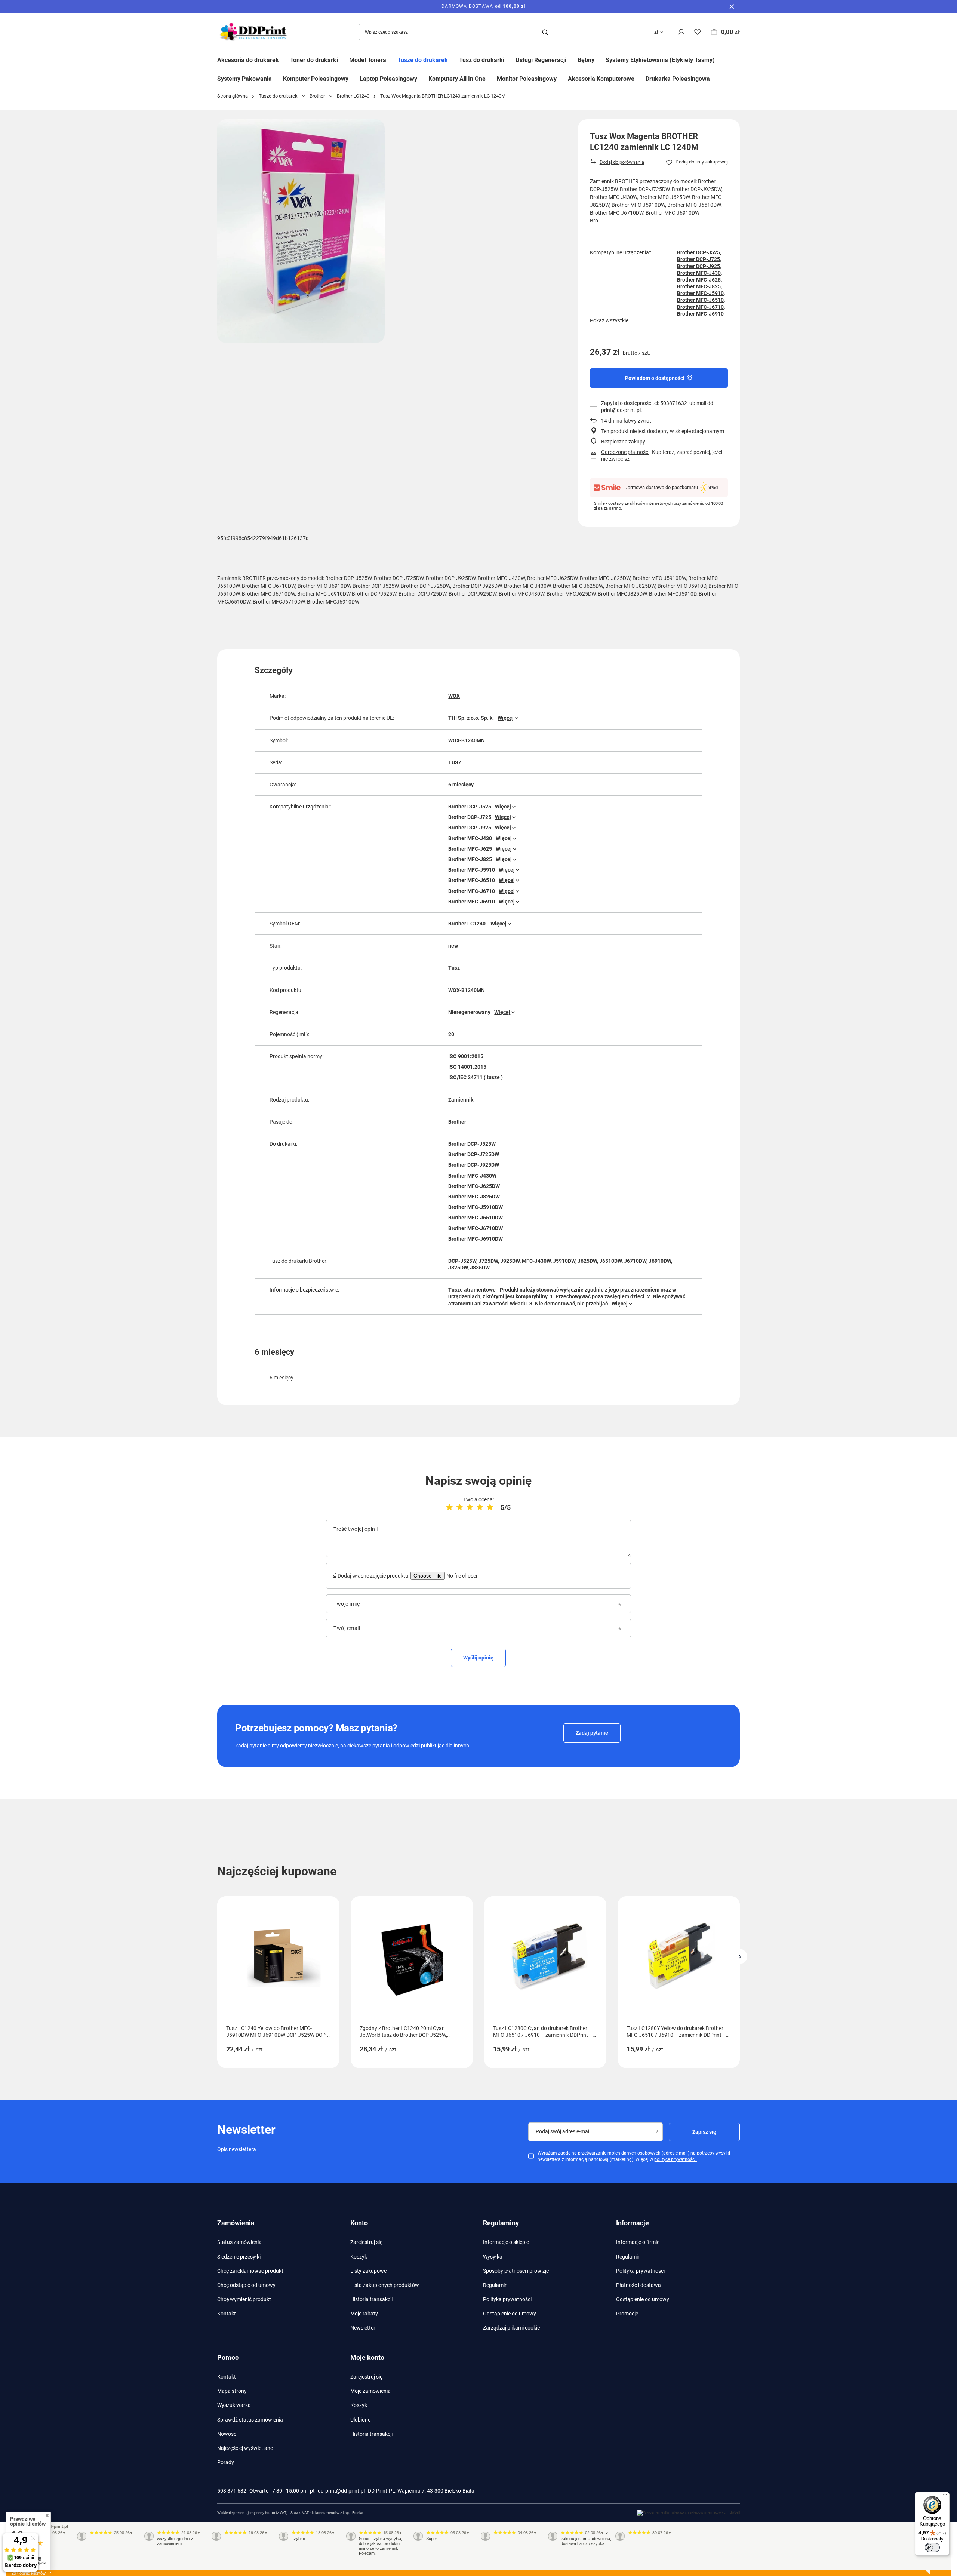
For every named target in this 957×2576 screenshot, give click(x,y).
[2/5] (460, 1507)
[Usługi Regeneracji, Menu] (572, 59)
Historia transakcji (371, 2299)
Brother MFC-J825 (699, 286)
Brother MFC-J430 (699, 273)
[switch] (932, 2548)
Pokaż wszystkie (609, 320)
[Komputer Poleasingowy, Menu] (354, 78)
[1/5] (450, 1507)
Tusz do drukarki (482, 60)
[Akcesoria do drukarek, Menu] (284, 59)
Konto (359, 2223)
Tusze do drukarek (423, 60)
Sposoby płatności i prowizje (516, 2271)
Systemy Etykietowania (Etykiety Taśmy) (660, 60)
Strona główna (233, 96)
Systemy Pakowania (244, 79)
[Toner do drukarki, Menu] (344, 59)
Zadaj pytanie (592, 1733)
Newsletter (363, 2328)
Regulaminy (501, 2223)
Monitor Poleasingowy (527, 79)
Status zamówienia (239, 2242)
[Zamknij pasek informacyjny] (732, 7)
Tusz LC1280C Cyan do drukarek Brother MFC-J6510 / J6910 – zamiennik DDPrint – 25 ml (543, 2032)
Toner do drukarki (314, 60)
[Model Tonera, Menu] (392, 59)
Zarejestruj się (366, 2242)
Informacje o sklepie (506, 2242)
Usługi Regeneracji (541, 60)
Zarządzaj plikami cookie (511, 2328)
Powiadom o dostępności (655, 378)
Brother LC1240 (353, 96)
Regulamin (495, 2285)
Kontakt (227, 2314)
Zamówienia (236, 2223)
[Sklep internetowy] (688, 2513)
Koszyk (359, 2257)
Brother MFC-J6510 (700, 300)
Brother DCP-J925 (698, 266)
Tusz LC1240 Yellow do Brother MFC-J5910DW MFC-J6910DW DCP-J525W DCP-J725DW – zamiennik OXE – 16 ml (277, 2032)
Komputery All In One (457, 79)
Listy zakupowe (368, 2271)
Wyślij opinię (478, 1658)
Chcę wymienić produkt (244, 2299)
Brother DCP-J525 (698, 252)
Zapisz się (704, 2132)
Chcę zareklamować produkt (250, 2271)
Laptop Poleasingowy (388, 79)
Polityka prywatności (507, 2299)
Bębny (586, 60)
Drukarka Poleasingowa (678, 79)
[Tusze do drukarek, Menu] (453, 59)
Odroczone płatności (625, 452)
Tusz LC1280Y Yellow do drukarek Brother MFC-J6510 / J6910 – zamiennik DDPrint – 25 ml (676, 2032)
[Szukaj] (545, 32)
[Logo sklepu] (255, 32)
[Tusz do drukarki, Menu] (510, 59)
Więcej (506, 718)
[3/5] (470, 1507)
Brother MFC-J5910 (700, 293)
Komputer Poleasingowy (316, 79)
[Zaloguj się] (681, 32)
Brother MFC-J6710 (700, 307)
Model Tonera (368, 60)
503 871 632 (232, 2491)
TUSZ (455, 762)
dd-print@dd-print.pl (341, 2491)
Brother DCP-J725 (698, 259)
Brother (317, 96)
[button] (740, 1956)
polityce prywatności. (676, 2159)
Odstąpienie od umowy (510, 2314)
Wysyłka (493, 2257)
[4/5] (480, 1507)
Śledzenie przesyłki (239, 2257)
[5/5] (490, 1507)
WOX (454, 696)
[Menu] (945, 2496)
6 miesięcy (461, 785)
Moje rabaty (364, 2314)
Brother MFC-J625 (699, 280)
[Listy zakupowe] (698, 32)
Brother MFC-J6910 (700, 314)
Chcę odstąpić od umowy (246, 2285)
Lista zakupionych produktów (385, 2285)
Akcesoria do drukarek (248, 60)
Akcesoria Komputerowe (601, 79)
